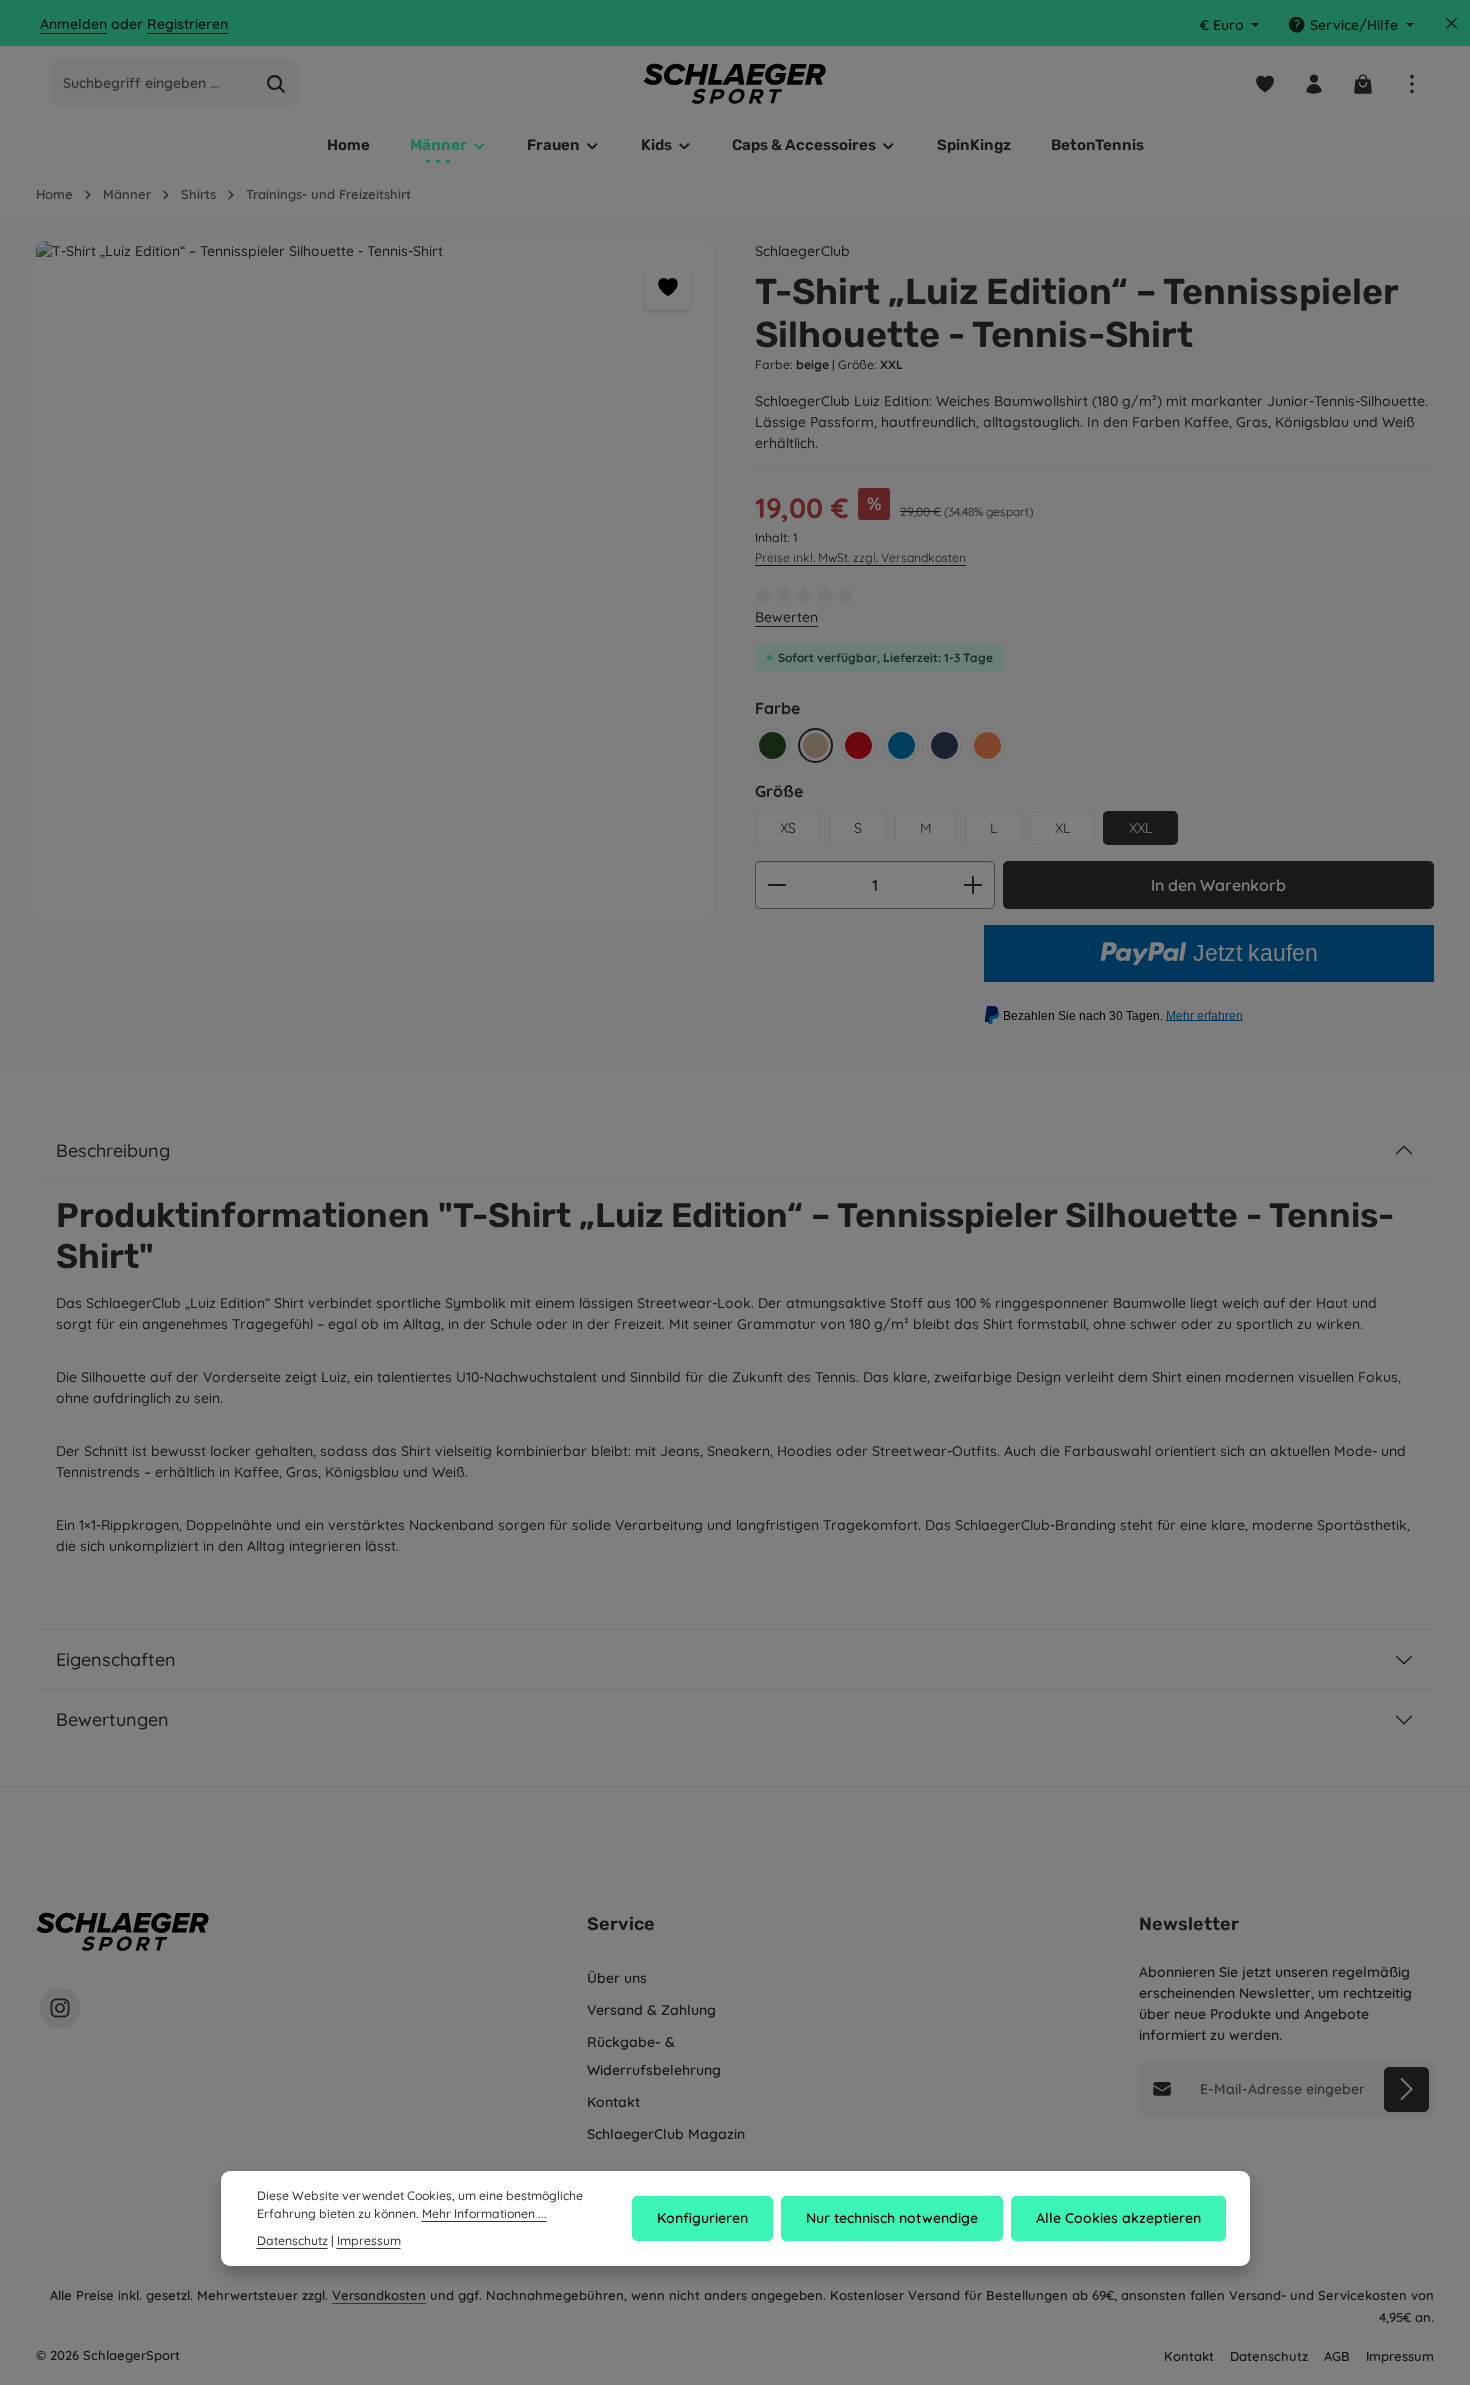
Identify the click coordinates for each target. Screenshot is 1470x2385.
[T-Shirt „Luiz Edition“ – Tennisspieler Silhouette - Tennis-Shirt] (375, 580)
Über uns (617, 1978)
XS (788, 828)
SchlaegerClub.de (842, 24)
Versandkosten (379, 2295)
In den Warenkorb (1218, 885)
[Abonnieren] (1406, 2089)
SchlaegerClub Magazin (666, 2134)
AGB (1337, 2356)
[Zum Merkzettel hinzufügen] (667, 287)
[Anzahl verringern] (776, 885)
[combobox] (153, 84)
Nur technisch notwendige (892, 2218)
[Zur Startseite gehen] (735, 83)
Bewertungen (112, 1719)
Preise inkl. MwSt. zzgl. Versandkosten (860, 557)
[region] (375, 580)
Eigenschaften (116, 1659)
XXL (1140, 828)
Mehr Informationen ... (484, 2213)
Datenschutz (1269, 2356)
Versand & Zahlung (651, 2010)
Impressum (1400, 2356)
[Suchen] (276, 84)
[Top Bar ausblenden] (1451, 23)
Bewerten (786, 617)
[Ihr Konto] (1313, 83)
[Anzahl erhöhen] (973, 885)
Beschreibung (113, 1150)
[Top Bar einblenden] (1411, 83)
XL (1062, 828)
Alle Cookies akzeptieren (1118, 2218)
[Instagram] (60, 2008)
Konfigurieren (702, 2218)
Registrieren (187, 25)
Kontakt (613, 2102)
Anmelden (73, 25)
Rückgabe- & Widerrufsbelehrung (654, 2056)
